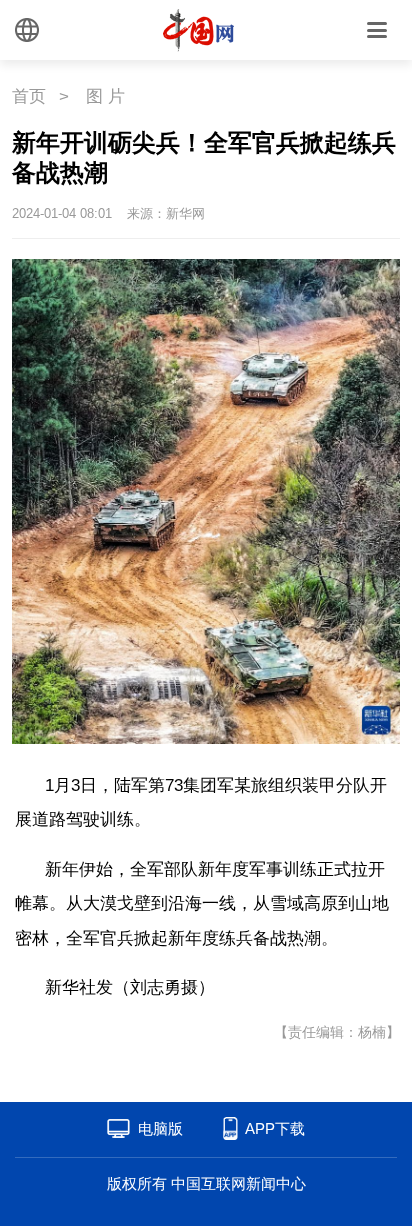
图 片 (105, 96)
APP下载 (275, 1128)
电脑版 (160, 1128)
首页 (29, 96)
